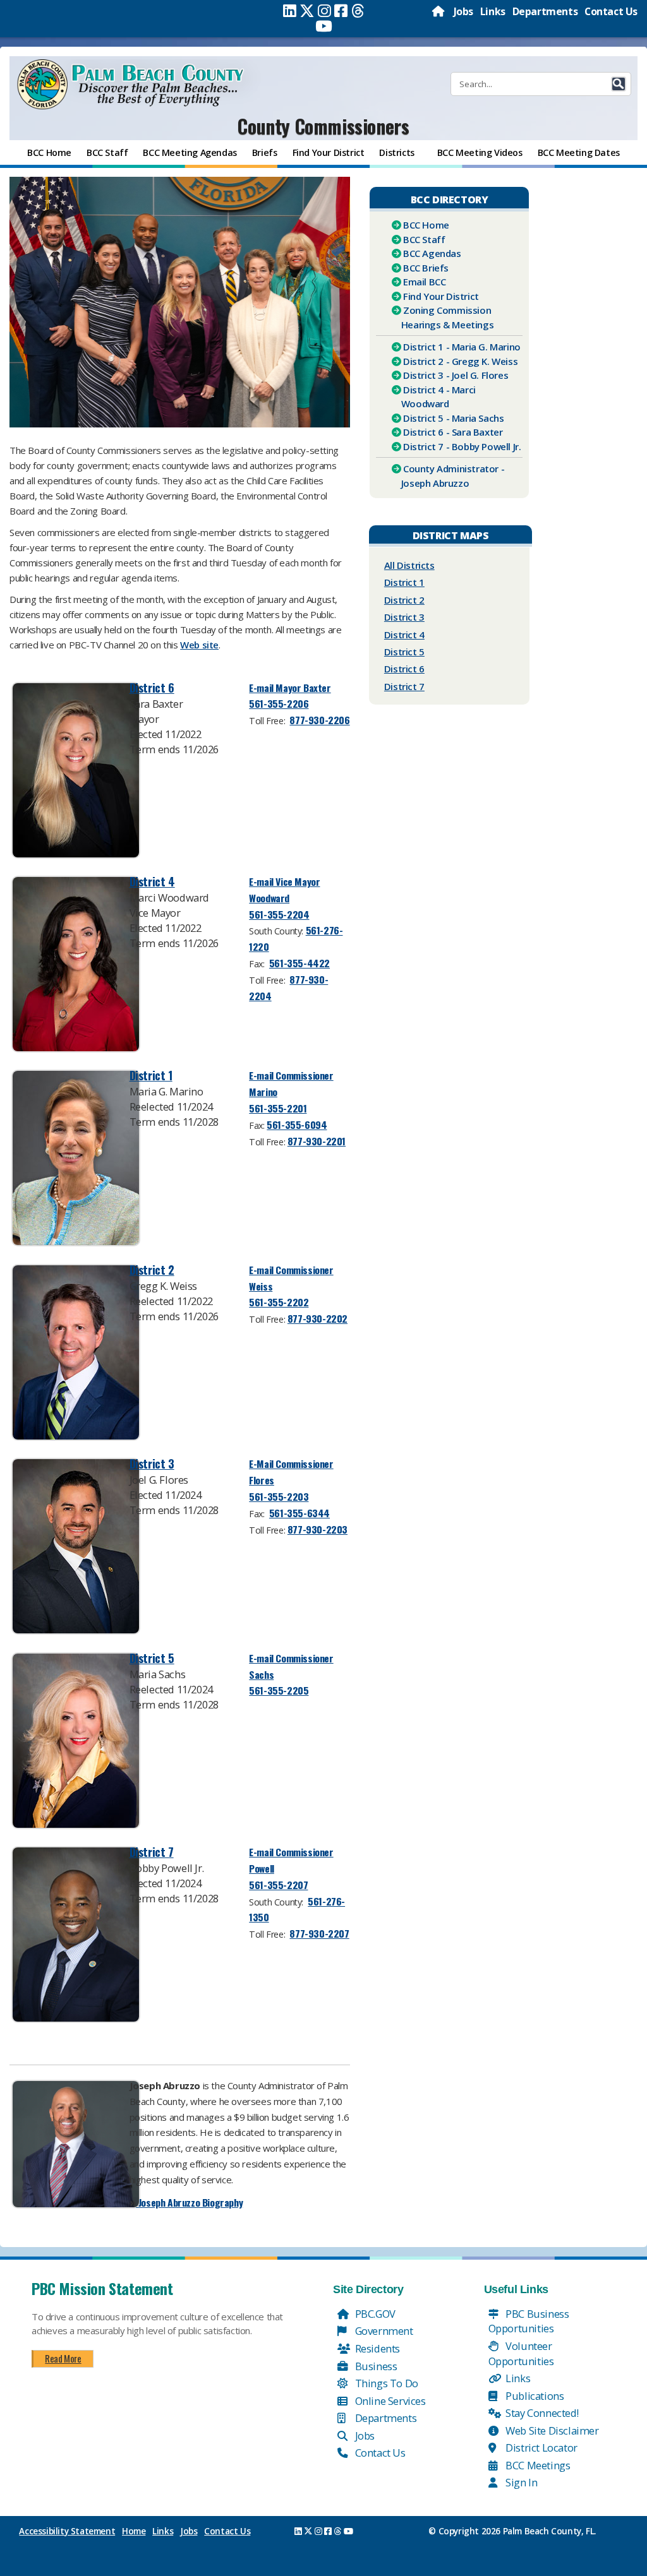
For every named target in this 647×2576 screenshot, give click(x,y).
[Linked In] (290, 11)
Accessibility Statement (67, 2531)
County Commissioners (323, 126)
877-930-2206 (319, 720)
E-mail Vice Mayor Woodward (284, 890)
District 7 (152, 1851)
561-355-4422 (299, 963)
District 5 (152, 1658)
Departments (545, 11)
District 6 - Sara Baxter (453, 432)
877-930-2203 (317, 1529)
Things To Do (385, 2383)
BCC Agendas (432, 253)
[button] (619, 84)
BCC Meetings (537, 2465)
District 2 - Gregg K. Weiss (460, 361)
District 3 (152, 1463)
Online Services (389, 2401)
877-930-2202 (317, 1318)
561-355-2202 (279, 1302)
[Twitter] (307, 11)
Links (493, 11)
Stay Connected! (541, 2413)
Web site (199, 645)
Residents (376, 2348)
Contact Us (611, 11)
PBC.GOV (374, 2314)
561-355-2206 (279, 703)
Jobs (463, 11)
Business (375, 2366)
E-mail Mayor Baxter (290, 688)
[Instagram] (324, 11)
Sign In (521, 2482)
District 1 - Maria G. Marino (462, 347)
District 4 (152, 881)
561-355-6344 (299, 1513)
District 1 (151, 1075)
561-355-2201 (278, 1108)
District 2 (152, 1269)
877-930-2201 (317, 1141)
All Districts (409, 565)
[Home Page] (439, 11)
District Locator (541, 2448)
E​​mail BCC (424, 282)
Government (383, 2331)
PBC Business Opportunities (529, 2321)
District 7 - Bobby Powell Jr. (462, 446)
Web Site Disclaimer (551, 2430)
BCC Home (426, 225)
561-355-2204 (279, 914)
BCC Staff (424, 239)
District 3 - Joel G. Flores (456, 375)
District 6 (152, 687)
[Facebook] (341, 11)
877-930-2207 (319, 1933)
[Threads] (358, 11)
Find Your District (441, 296)
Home (134, 2531)
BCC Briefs (426, 268)
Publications (534, 2396)
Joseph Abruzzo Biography (189, 2202)
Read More (63, 2358)
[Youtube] (324, 26)
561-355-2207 (278, 1885)
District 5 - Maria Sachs (453, 418)
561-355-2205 (279, 1690)
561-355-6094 (297, 1124)
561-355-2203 (279, 1496)
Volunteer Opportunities (521, 2353)
